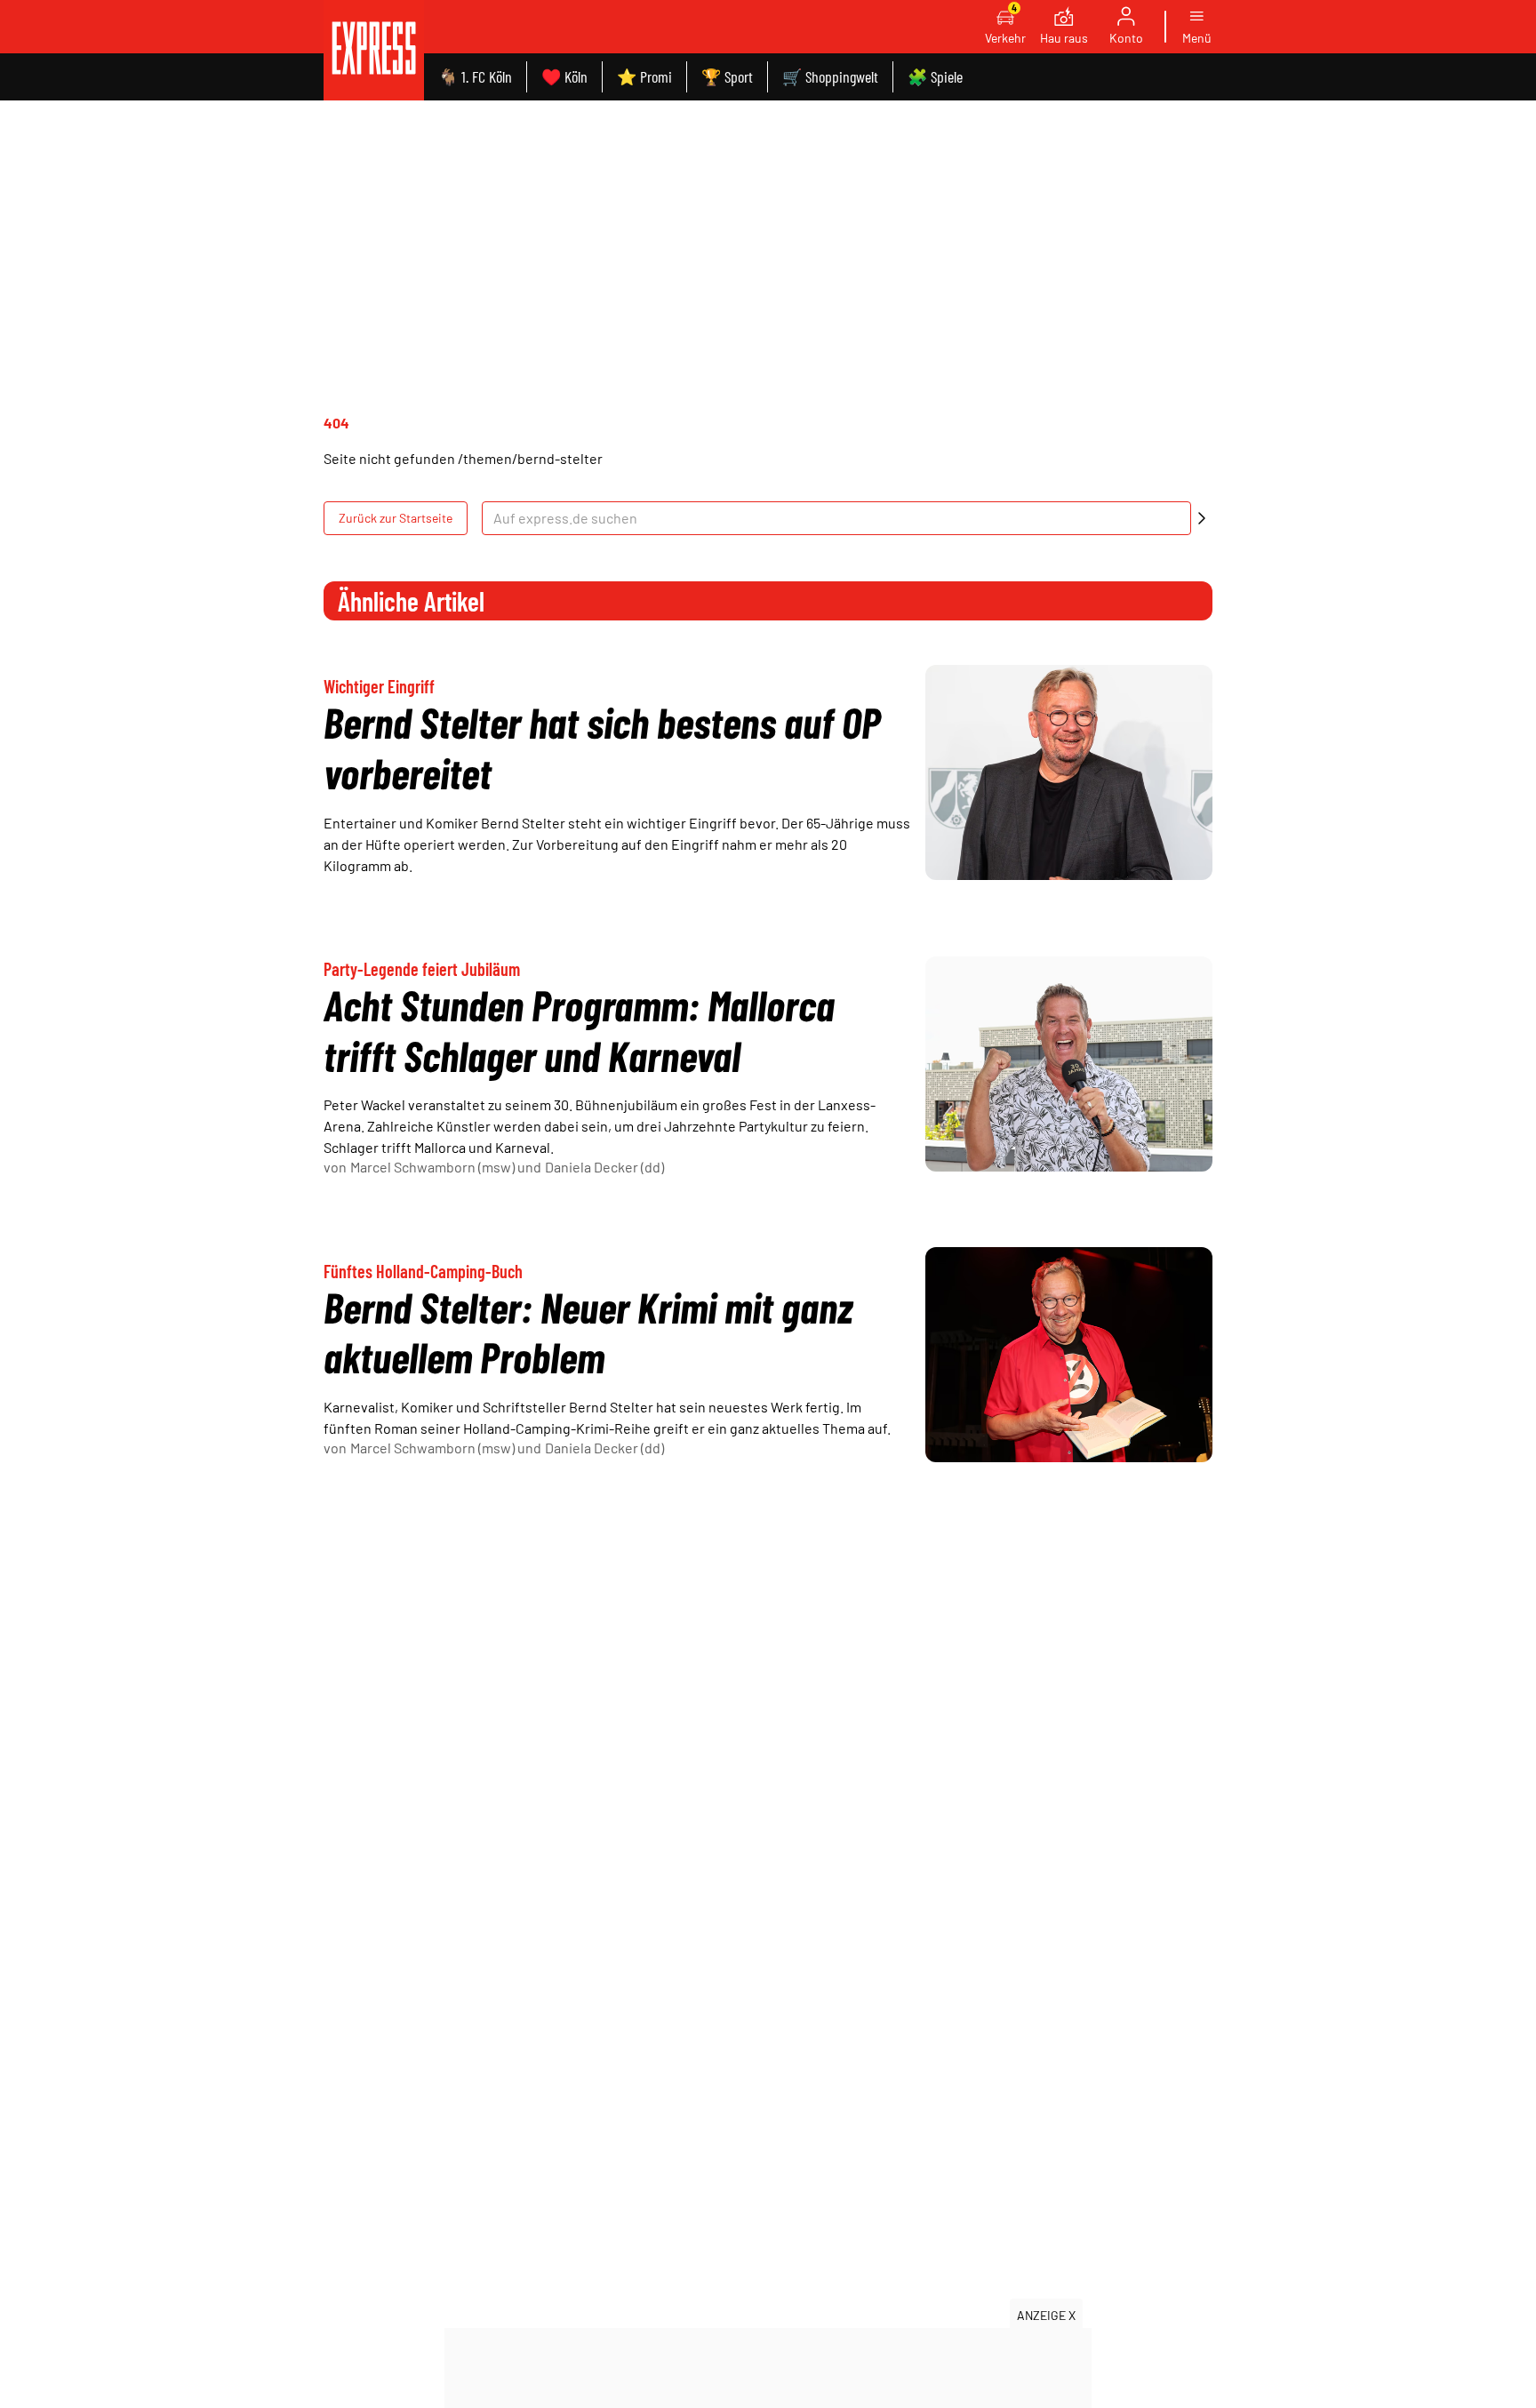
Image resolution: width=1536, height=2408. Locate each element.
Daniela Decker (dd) (604, 1167)
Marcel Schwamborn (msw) (432, 1167)
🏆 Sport (727, 76)
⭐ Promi (644, 76)
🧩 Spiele (935, 76)
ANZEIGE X (1046, 2315)
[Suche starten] (1202, 518)
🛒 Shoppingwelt (830, 76)
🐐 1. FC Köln (475, 76)
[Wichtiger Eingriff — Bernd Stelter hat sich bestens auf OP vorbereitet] (1069, 772)
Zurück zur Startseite (396, 518)
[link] (374, 50)
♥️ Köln (564, 76)
